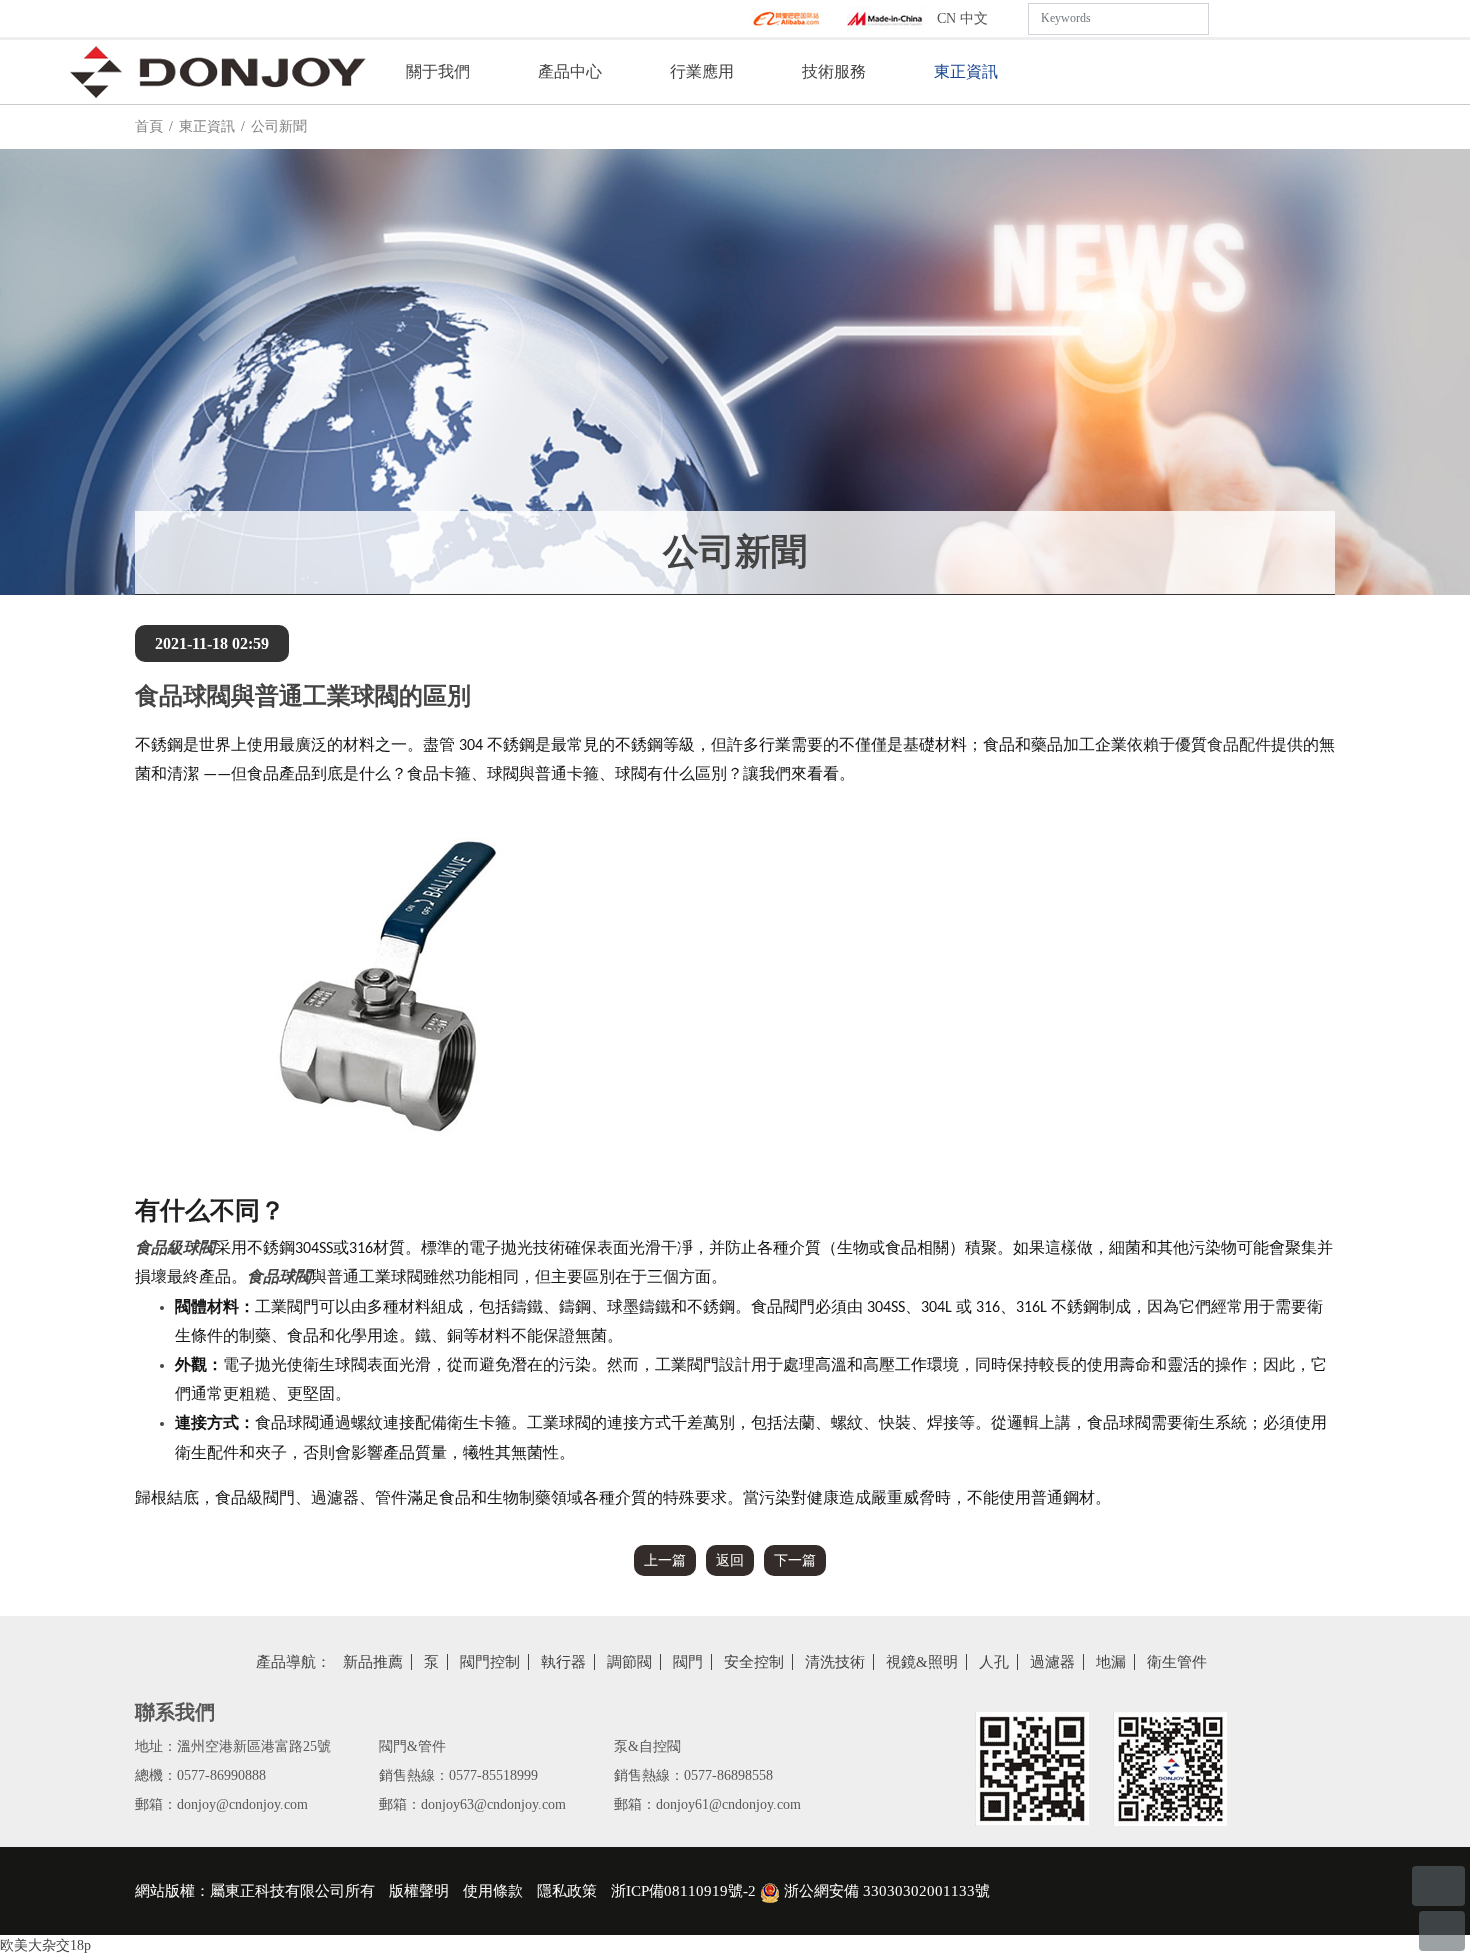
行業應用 (702, 71)
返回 (730, 1560)
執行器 (563, 1662)
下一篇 (795, 1560)
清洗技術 (835, 1662)
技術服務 (834, 71)
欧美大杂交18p (45, 1945)
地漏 (1111, 1662)
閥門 (688, 1662)
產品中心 (570, 71)
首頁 (149, 126)
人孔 (994, 1662)
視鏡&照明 (922, 1662)
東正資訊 (966, 71)
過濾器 (1052, 1662)
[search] (1225, 19)
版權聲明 (419, 1890)
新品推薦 (373, 1662)
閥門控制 (490, 1662)
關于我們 (438, 71)
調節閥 (629, 1662)
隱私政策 (567, 1890)
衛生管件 (1177, 1662)
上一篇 (665, 1560)
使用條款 (493, 1890)
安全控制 (754, 1662)
